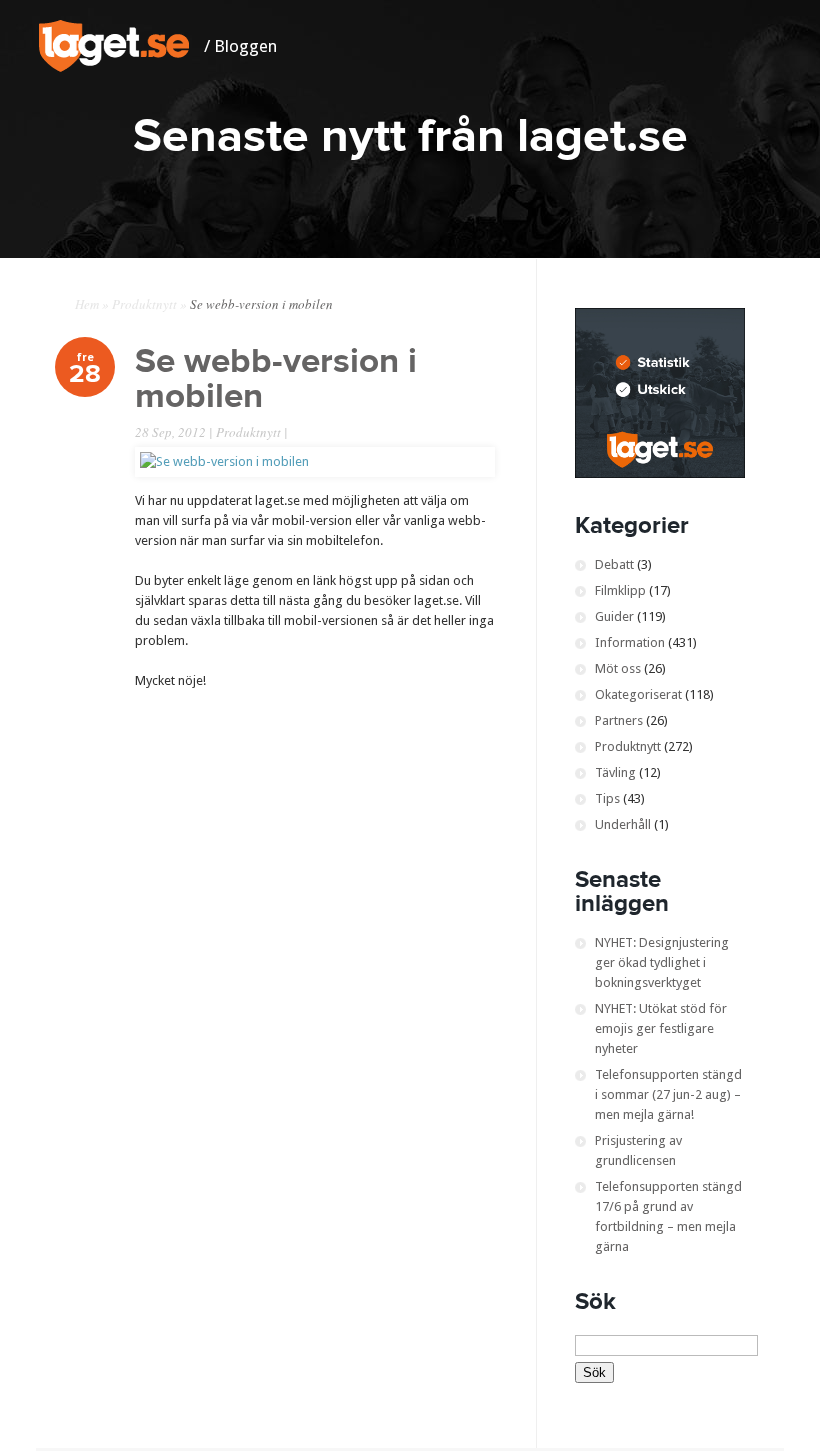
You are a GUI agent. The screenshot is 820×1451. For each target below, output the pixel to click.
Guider (614, 616)
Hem (87, 304)
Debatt (614, 564)
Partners (619, 720)
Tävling (615, 772)
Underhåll (623, 824)
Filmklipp (620, 590)
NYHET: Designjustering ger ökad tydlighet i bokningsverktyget (662, 962)
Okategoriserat (638, 694)
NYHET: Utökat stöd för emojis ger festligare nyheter (661, 1028)
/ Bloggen (240, 46)
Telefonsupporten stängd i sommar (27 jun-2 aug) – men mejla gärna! (668, 1094)
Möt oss (618, 668)
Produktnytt (144, 304)
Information (630, 642)
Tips (607, 798)
